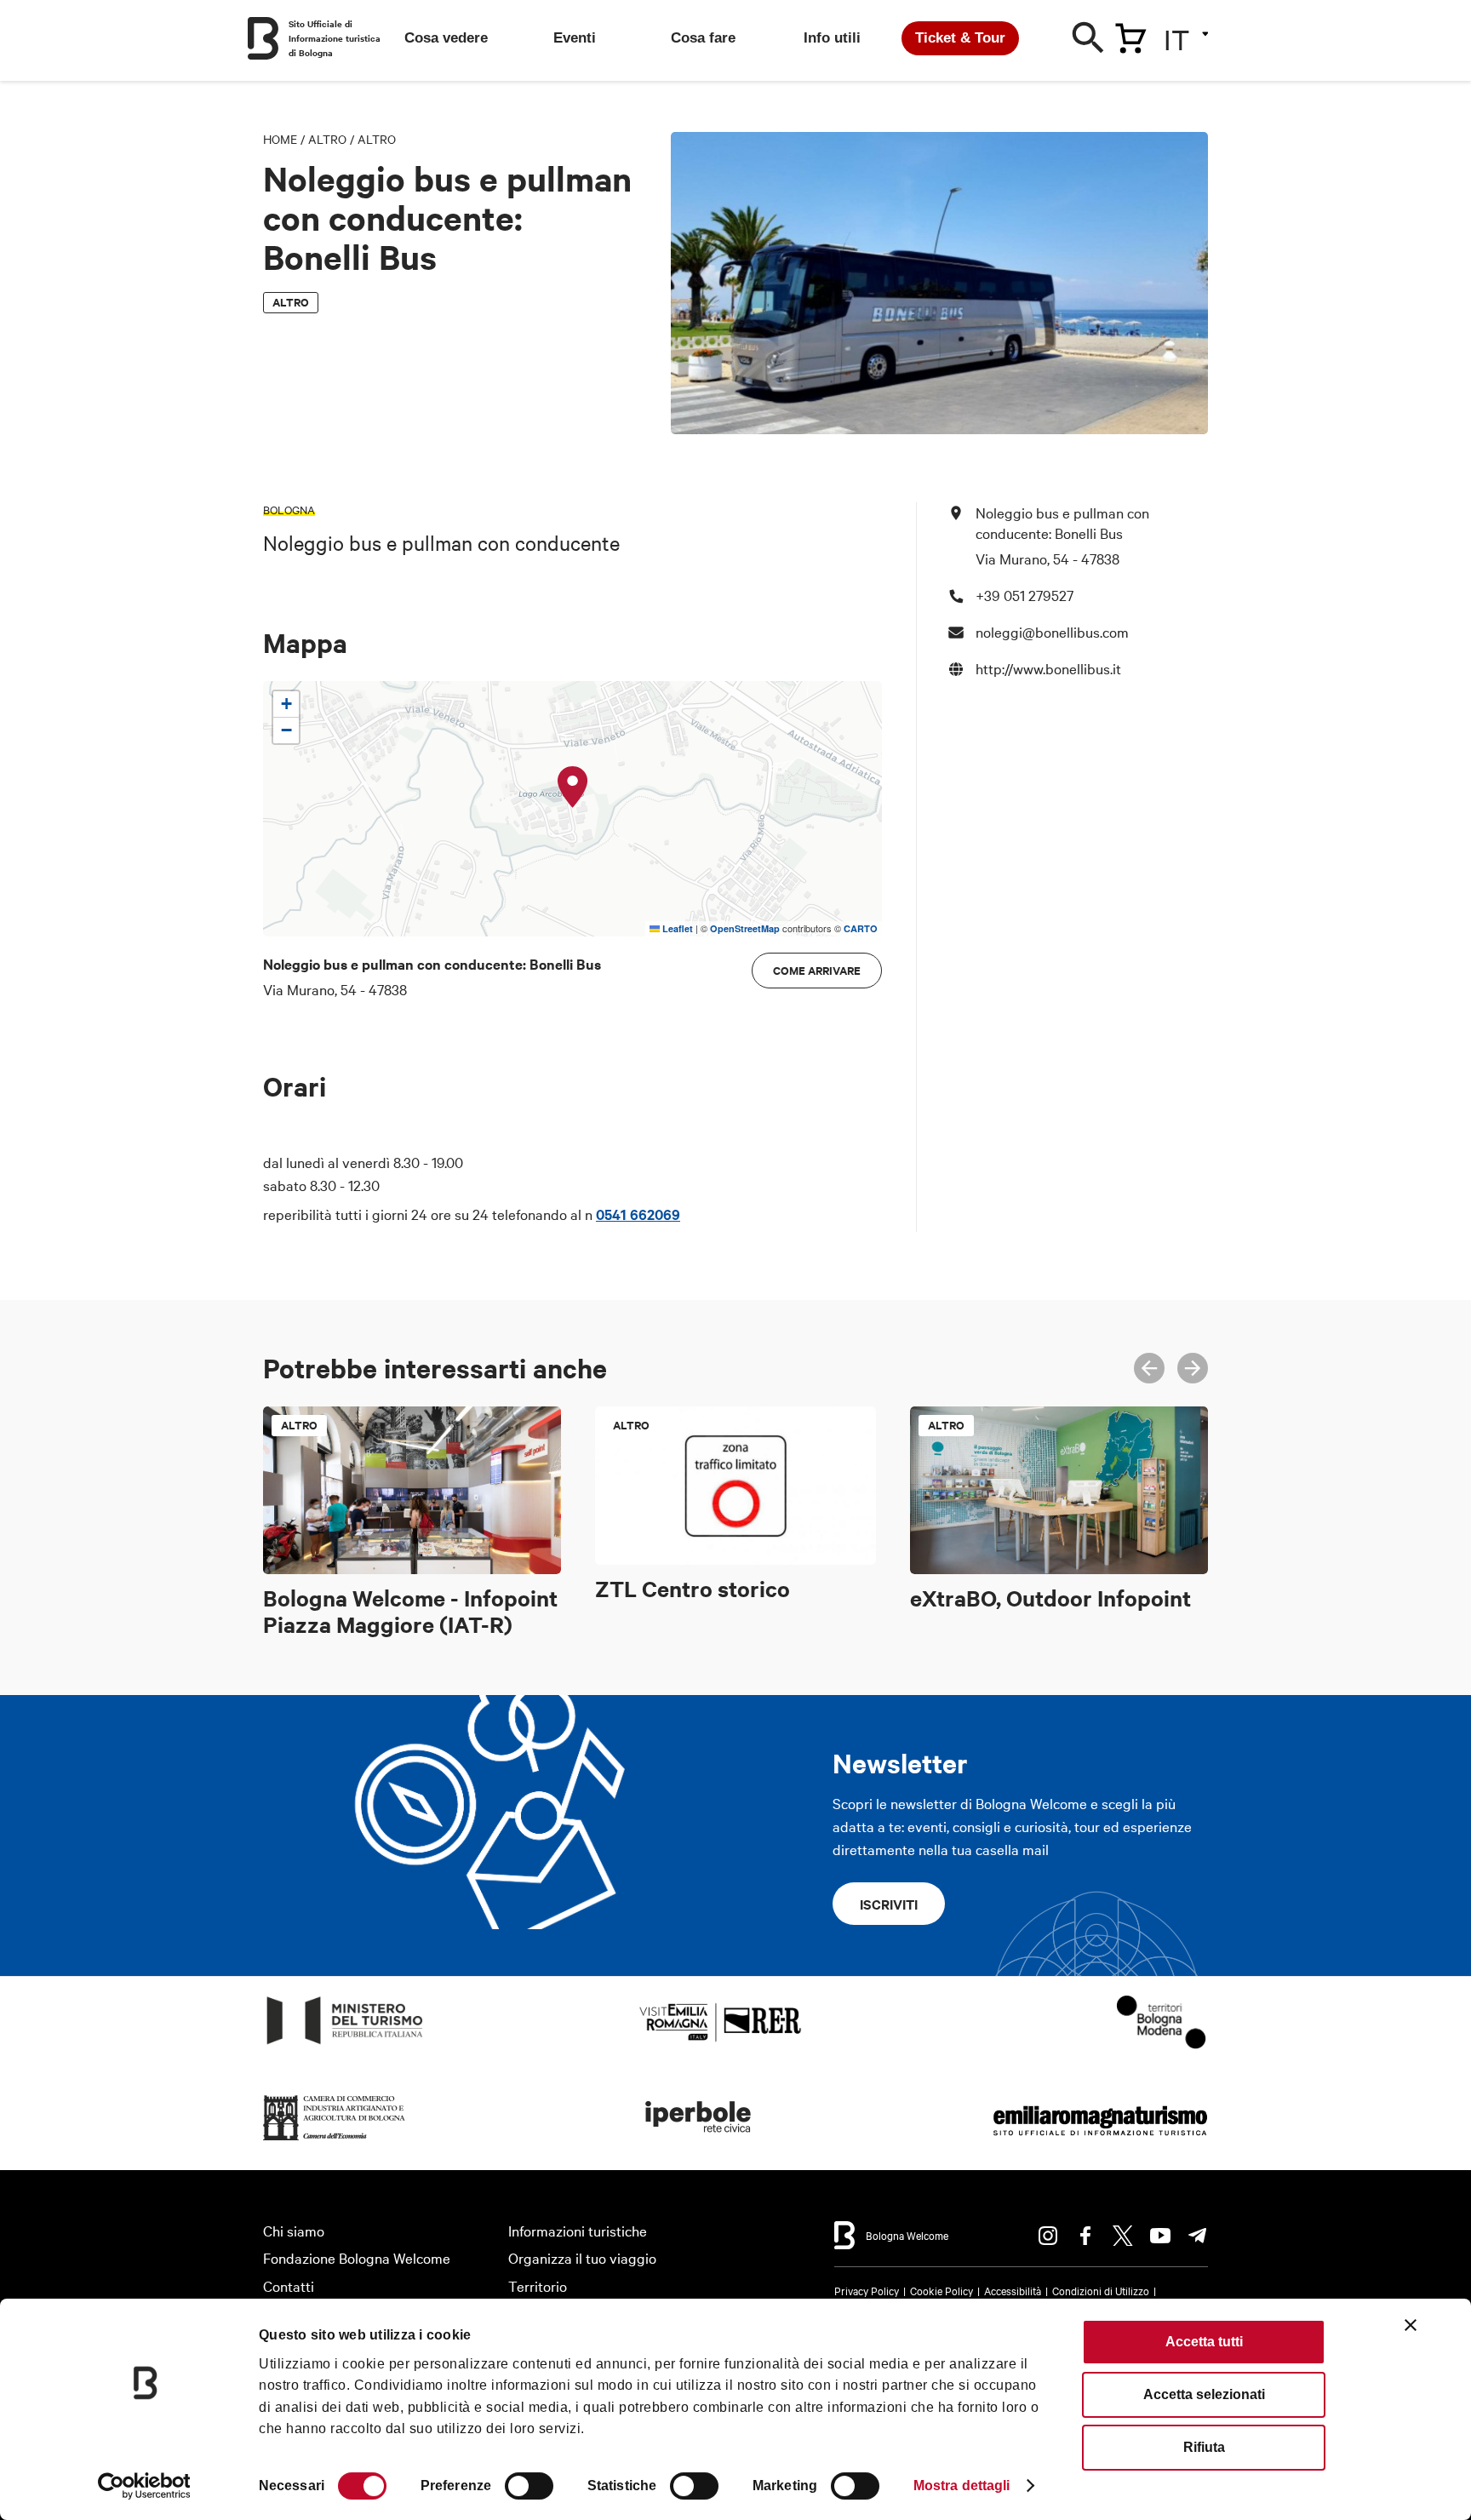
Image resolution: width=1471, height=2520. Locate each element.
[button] (573, 787)
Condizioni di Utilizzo (1101, 2290)
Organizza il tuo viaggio (582, 2257)
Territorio (538, 2285)
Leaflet (676, 928)
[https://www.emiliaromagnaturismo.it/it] (1100, 2141)
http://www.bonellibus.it (1048, 668)
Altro (327, 139)
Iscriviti (889, 1904)
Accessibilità (1013, 2290)
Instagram (1048, 2236)
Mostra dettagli (962, 2486)
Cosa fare (703, 38)
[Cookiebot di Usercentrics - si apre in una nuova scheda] (144, 2486)
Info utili (832, 38)
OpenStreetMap (745, 928)
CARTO (861, 928)
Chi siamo (294, 2230)
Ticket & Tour (960, 38)
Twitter (1123, 2236)
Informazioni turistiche (578, 2230)
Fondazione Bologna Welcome (357, 2257)
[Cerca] (1089, 42)
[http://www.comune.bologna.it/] (699, 2141)
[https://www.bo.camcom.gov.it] (335, 2141)
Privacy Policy (867, 2290)
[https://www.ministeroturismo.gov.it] (345, 2045)
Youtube (1160, 2236)
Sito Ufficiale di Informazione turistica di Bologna (335, 38)
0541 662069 (638, 1214)
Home (280, 139)
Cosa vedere (446, 38)
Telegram (1198, 2236)
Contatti (289, 2285)
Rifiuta (1204, 2447)
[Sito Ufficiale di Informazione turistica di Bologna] (263, 38)
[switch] (529, 2486)
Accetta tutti (1204, 2342)
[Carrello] (1130, 35)
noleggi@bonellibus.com (1052, 631)
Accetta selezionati (1204, 2394)
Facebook (1085, 2236)
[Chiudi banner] (1411, 2325)
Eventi (575, 38)
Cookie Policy (942, 2290)
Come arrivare (817, 970)
